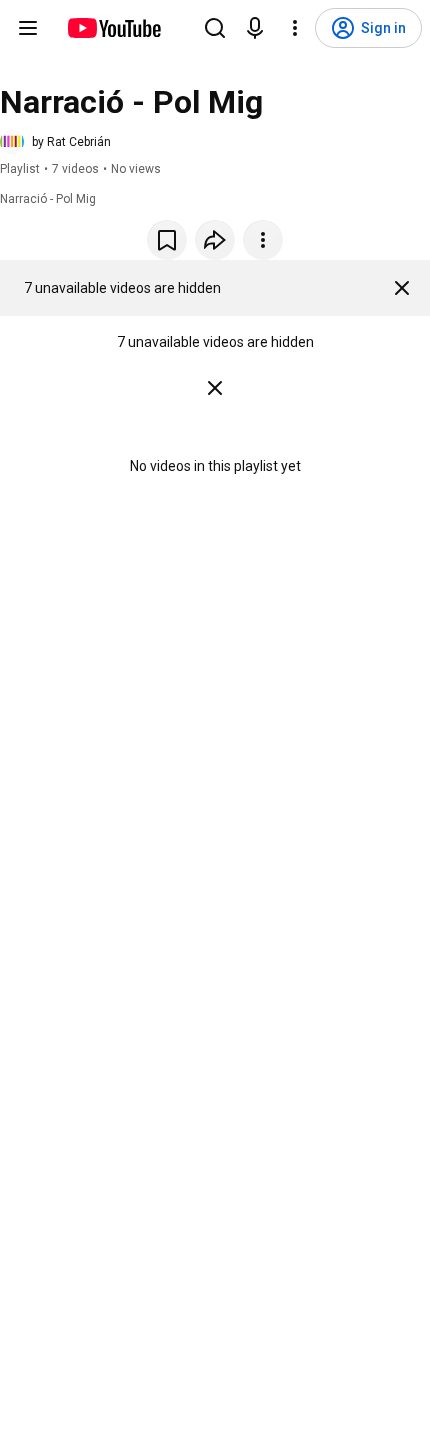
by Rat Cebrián (71, 142)
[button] (55, 142)
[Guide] (28, 28)
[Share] (215, 240)
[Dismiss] (402, 288)
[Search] (215, 28)
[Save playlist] (167, 240)
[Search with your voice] (255, 28)
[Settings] (295, 28)
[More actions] (263, 240)
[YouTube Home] (113, 28)
